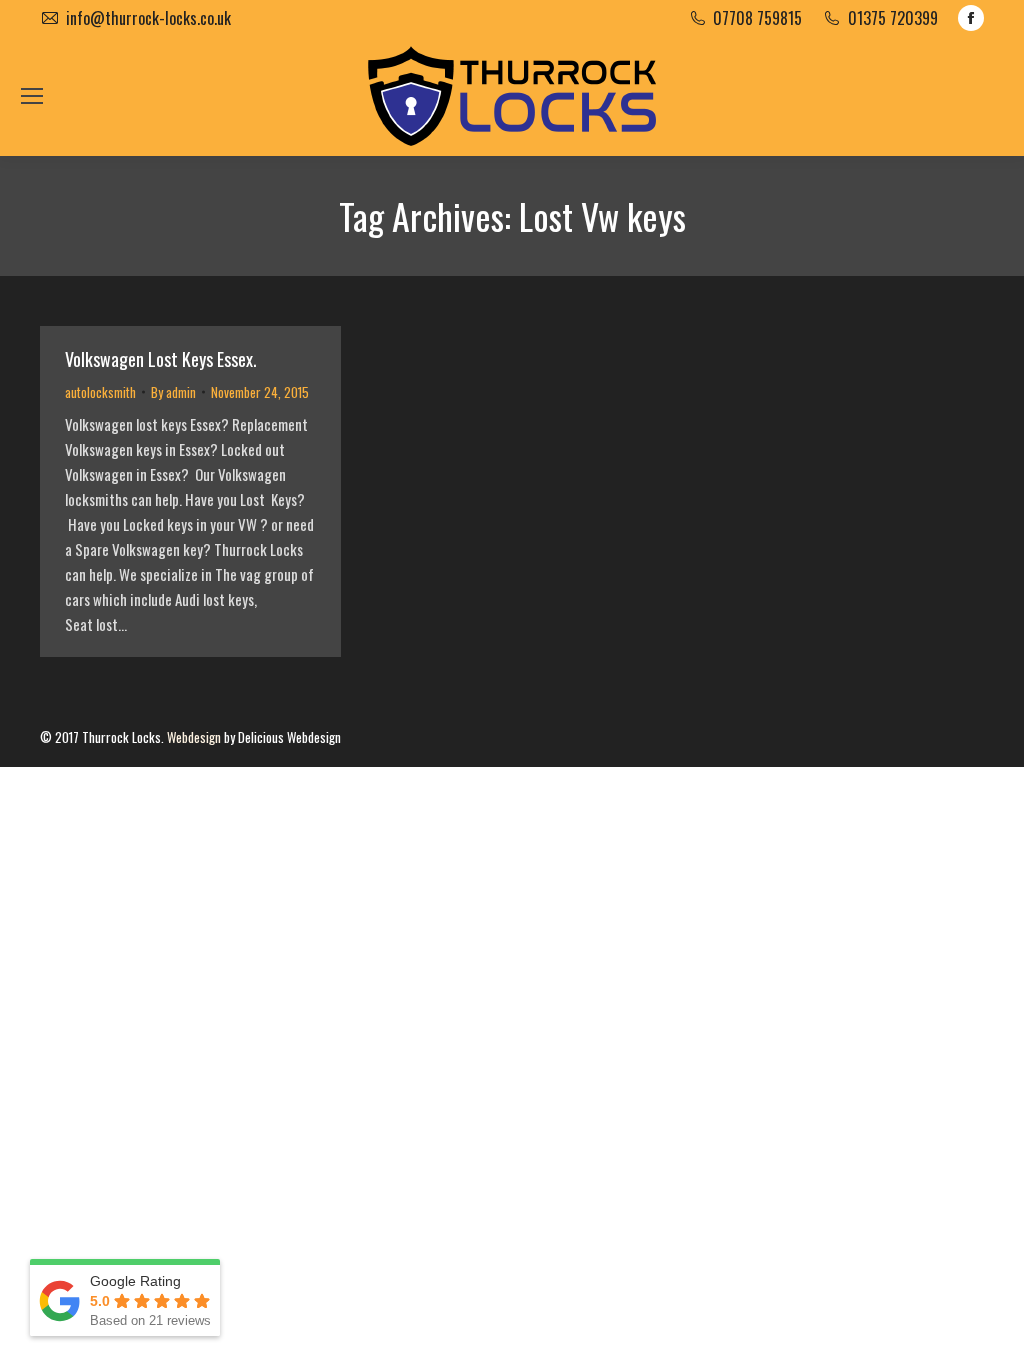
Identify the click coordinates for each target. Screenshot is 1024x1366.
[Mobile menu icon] (32, 96)
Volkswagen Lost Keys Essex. (161, 359)
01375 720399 (893, 18)
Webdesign (194, 737)
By (173, 392)
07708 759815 (757, 18)
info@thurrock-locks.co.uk (148, 18)
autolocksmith (100, 392)
